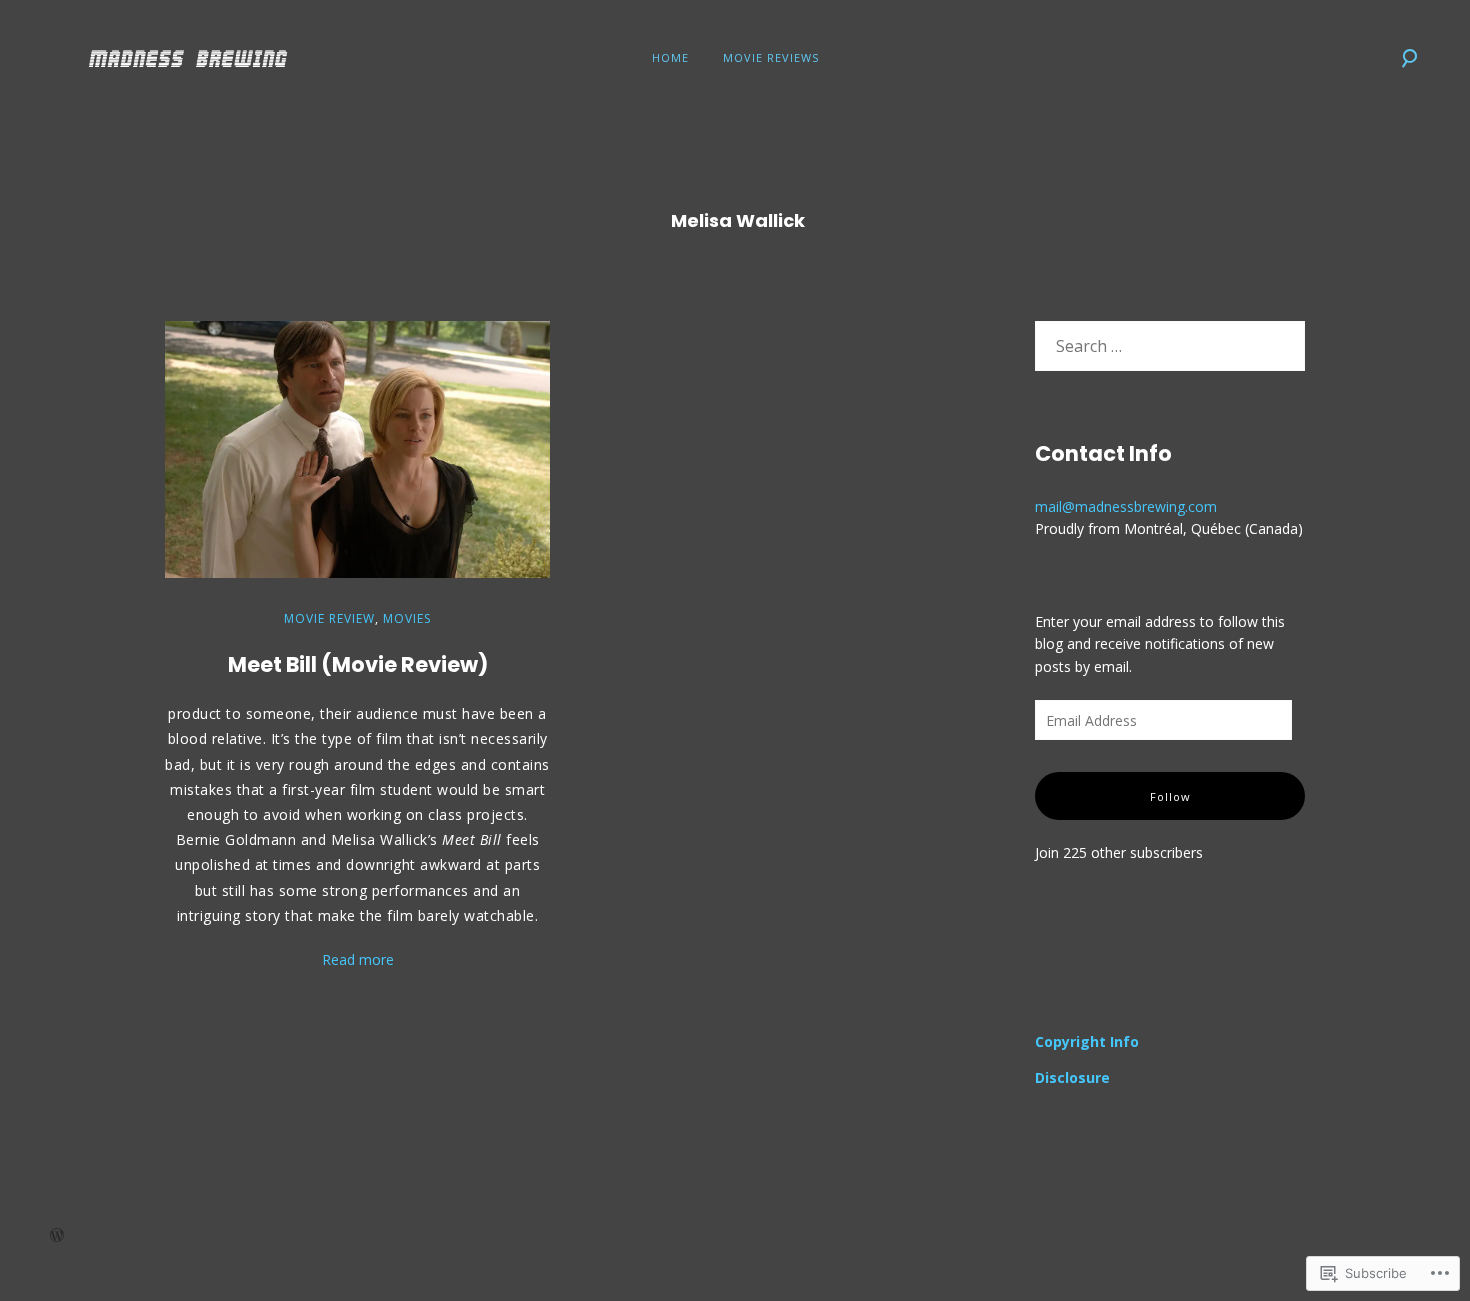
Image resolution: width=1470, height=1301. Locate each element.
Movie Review (329, 618)
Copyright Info (1087, 1041)
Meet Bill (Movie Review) (358, 664)
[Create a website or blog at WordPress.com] (57, 1236)
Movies (407, 618)
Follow (1170, 796)
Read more (358, 959)
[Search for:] (1170, 346)
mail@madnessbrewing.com (1126, 506)
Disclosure (1072, 1077)
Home (670, 57)
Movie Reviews (771, 57)
